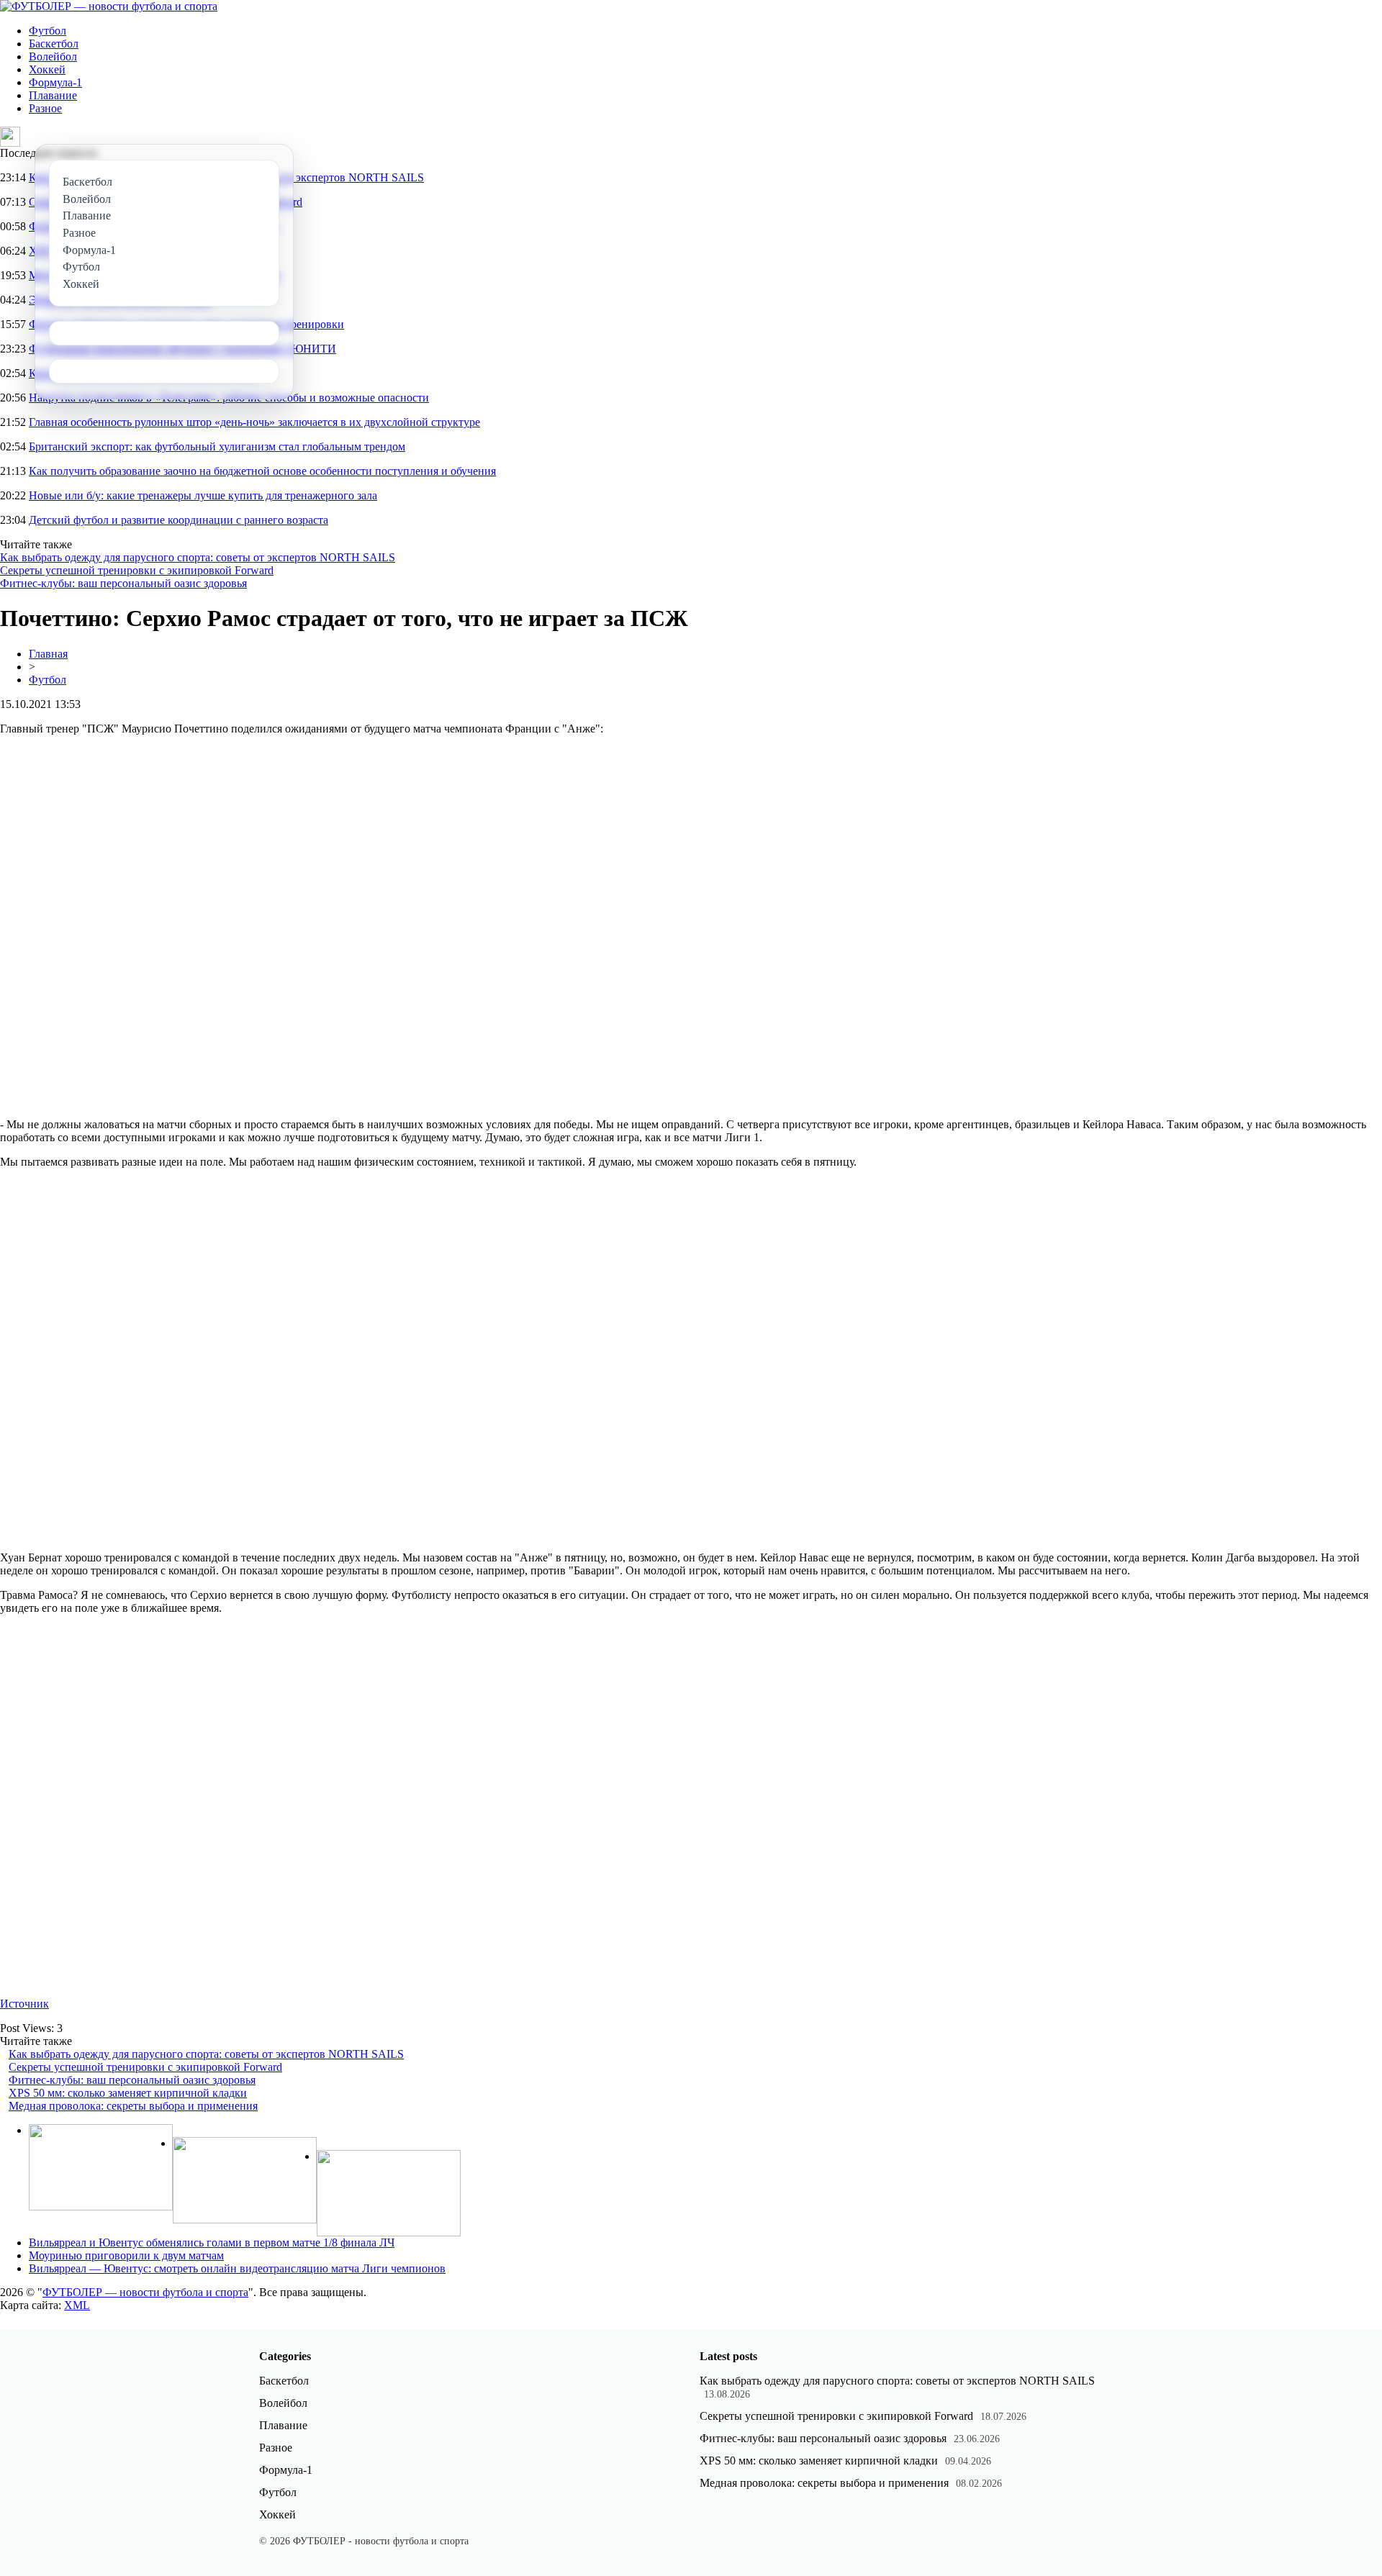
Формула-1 (55, 82)
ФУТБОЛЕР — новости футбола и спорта (145, 2292)
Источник (24, 2004)
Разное (45, 108)
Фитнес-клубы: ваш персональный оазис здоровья (123, 583)
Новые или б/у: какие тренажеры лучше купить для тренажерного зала (203, 495)
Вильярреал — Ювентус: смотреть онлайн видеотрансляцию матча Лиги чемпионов (237, 2268)
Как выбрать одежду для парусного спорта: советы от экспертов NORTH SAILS (198, 557)
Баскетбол (54, 44)
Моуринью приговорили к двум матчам (126, 2255)
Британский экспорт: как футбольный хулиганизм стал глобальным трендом (217, 446)
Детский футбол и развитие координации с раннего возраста (179, 520)
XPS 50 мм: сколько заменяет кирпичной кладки (128, 2093)
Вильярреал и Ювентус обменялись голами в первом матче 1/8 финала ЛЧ (212, 2242)
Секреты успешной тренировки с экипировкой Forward (137, 570)
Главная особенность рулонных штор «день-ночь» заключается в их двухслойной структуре (254, 422)
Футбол (48, 31)
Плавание (53, 95)
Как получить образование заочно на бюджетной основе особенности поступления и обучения (262, 471)
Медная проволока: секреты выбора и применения (133, 2106)
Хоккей (47, 69)
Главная (48, 654)
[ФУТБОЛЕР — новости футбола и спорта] (109, 6)
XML (77, 2305)
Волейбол (53, 56)
